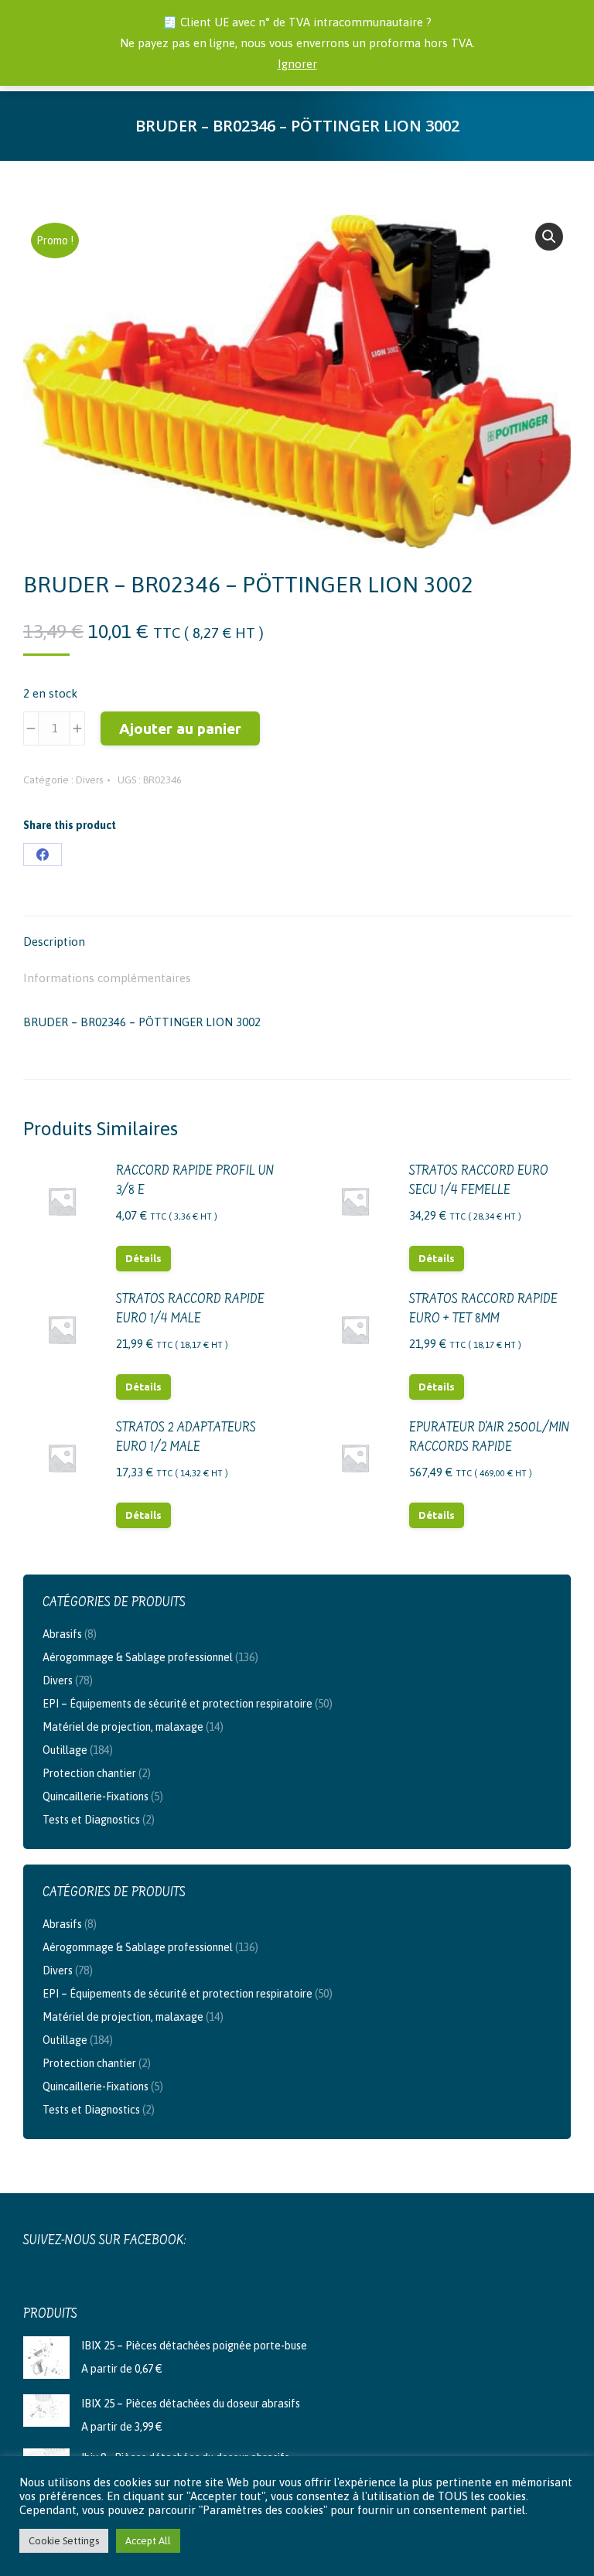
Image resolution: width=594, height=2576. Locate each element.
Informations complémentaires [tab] (107, 978)
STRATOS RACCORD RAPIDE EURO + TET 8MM (483, 1310)
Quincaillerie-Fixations (96, 1796)
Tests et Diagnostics (91, 1820)
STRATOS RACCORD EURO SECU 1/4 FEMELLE (479, 1181)
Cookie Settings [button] (64, 2541)
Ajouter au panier (180, 728)
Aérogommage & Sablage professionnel (138, 1657)
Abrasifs (62, 1634)
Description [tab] (54, 942)
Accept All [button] (148, 2541)
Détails (143, 1258)
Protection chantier (89, 1773)
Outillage (65, 1750)
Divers (89, 780)
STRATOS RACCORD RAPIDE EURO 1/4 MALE (190, 1310)
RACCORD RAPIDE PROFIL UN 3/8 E (195, 1181)
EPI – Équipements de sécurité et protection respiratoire (178, 1704)
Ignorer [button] (297, 64)
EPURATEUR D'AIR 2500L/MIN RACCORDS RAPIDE (490, 1438)
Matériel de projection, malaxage (123, 1727)
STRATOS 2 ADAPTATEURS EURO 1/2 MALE (186, 1438)
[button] (549, 237)
